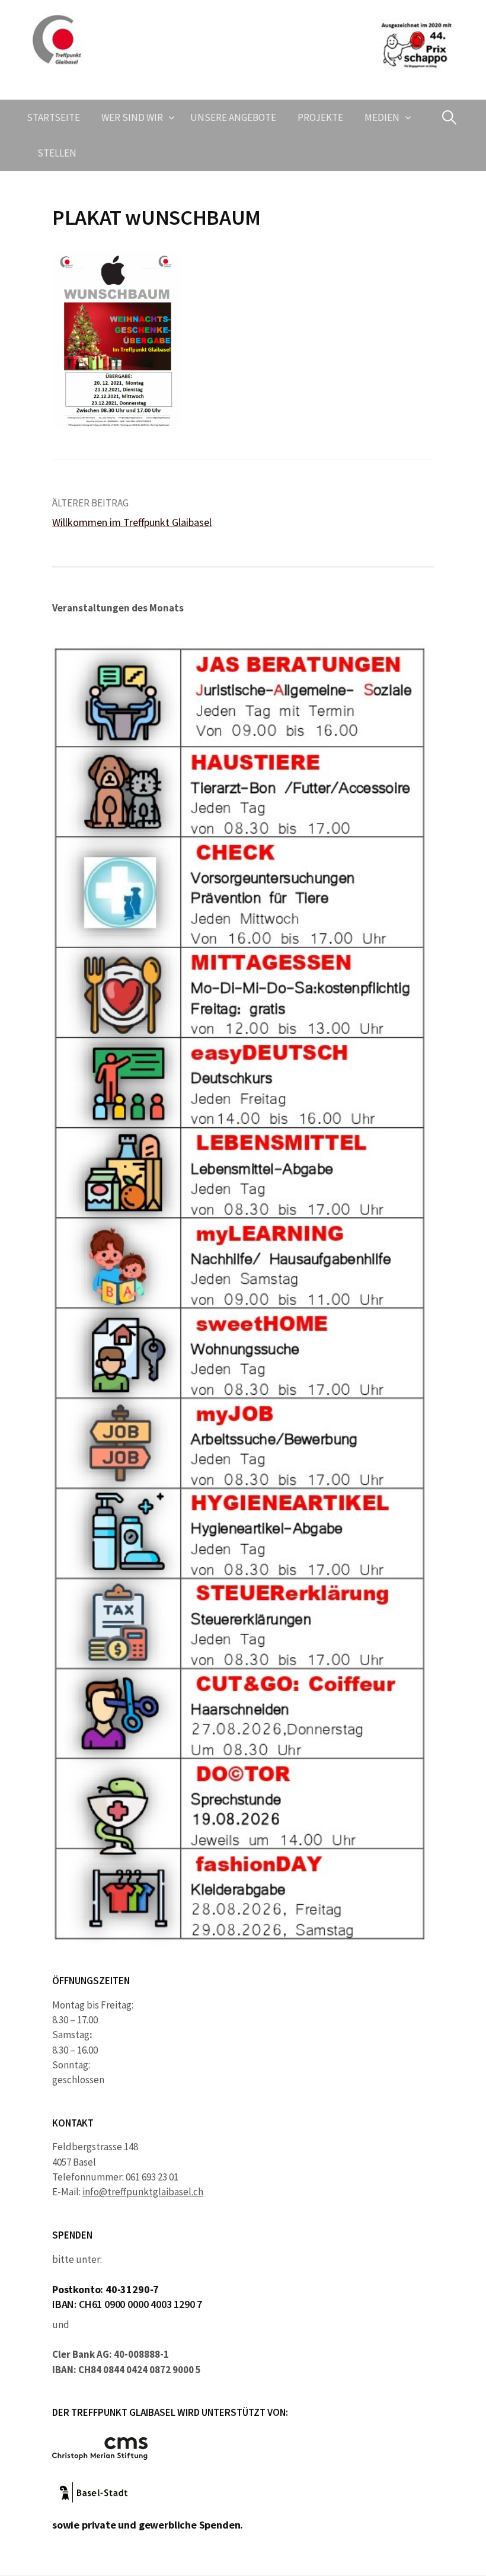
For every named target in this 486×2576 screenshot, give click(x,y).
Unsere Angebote (233, 117)
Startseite (53, 117)
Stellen (57, 153)
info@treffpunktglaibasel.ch (143, 2192)
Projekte (320, 117)
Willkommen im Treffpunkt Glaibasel (132, 522)
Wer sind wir (132, 117)
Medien (382, 117)
